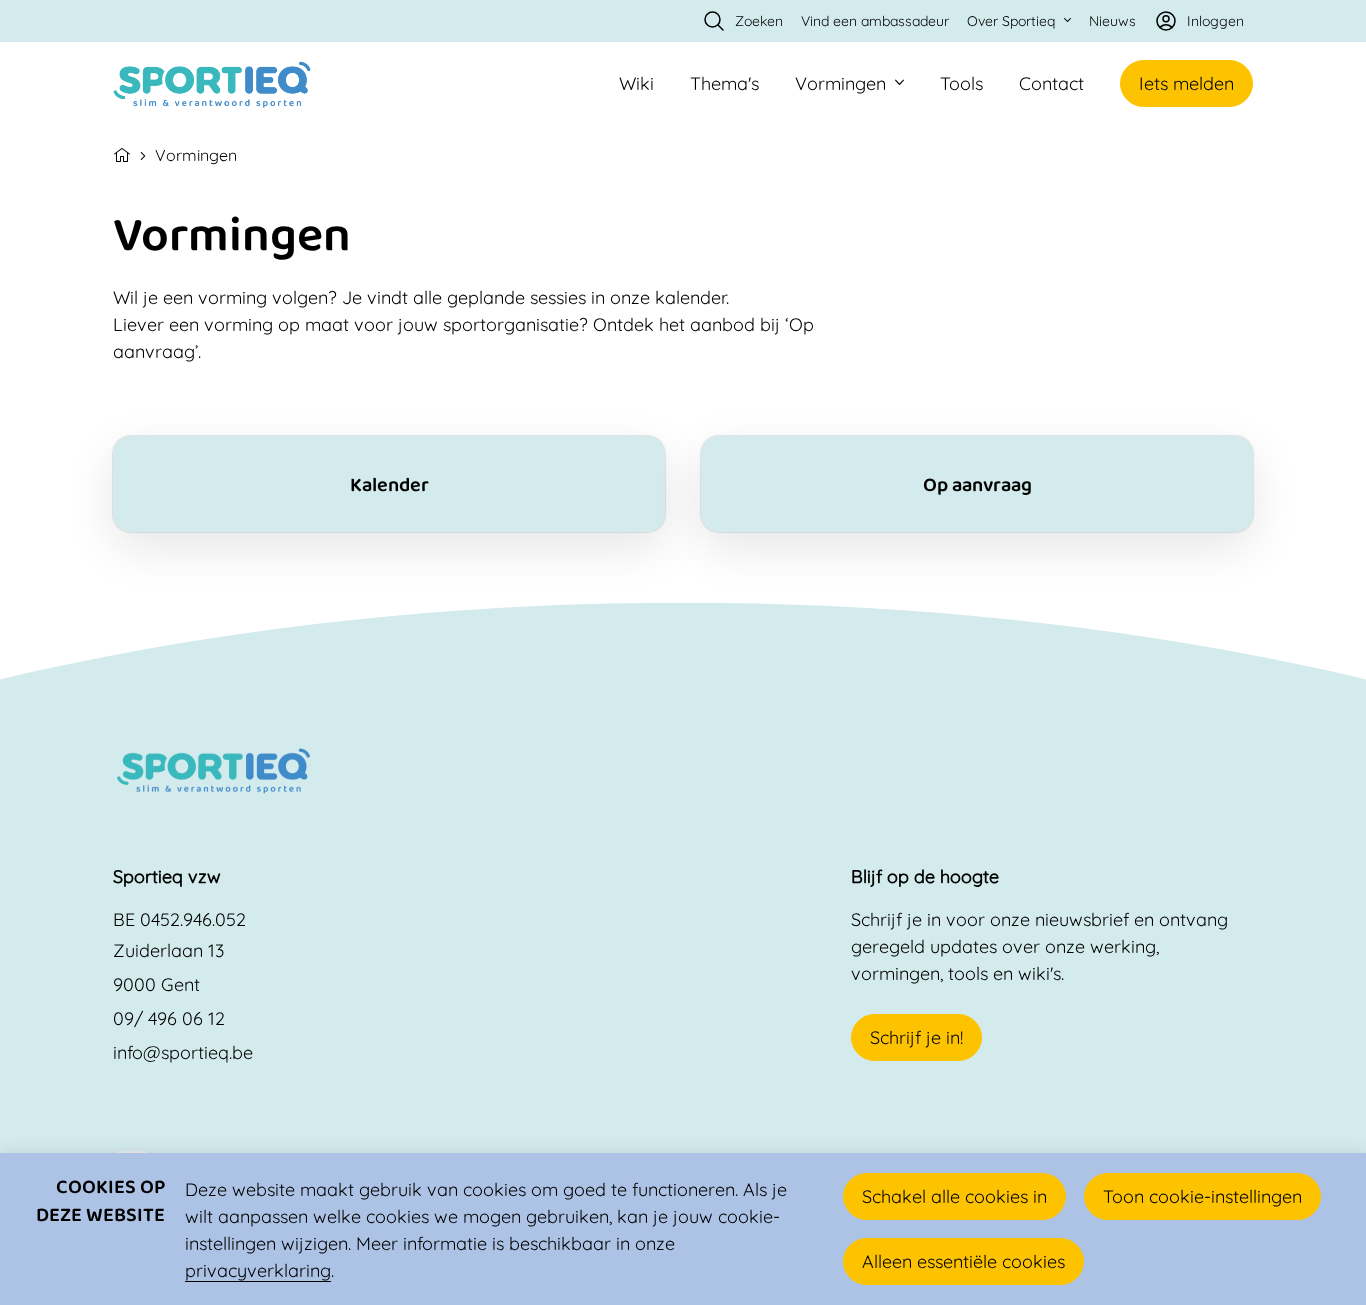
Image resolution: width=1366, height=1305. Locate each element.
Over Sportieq (1011, 20)
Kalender (389, 484)
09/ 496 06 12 (169, 1018)
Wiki (636, 83)
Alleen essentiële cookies (963, 1261)
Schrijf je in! (916, 1037)
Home (122, 153)
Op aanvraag (977, 484)
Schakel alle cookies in (954, 1196)
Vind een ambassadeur (875, 20)
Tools (961, 83)
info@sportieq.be (183, 1052)
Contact (1051, 83)
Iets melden (1186, 83)
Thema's (724, 83)
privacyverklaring (258, 1270)
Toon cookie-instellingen (1202, 1196)
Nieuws (1112, 20)
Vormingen (840, 83)
